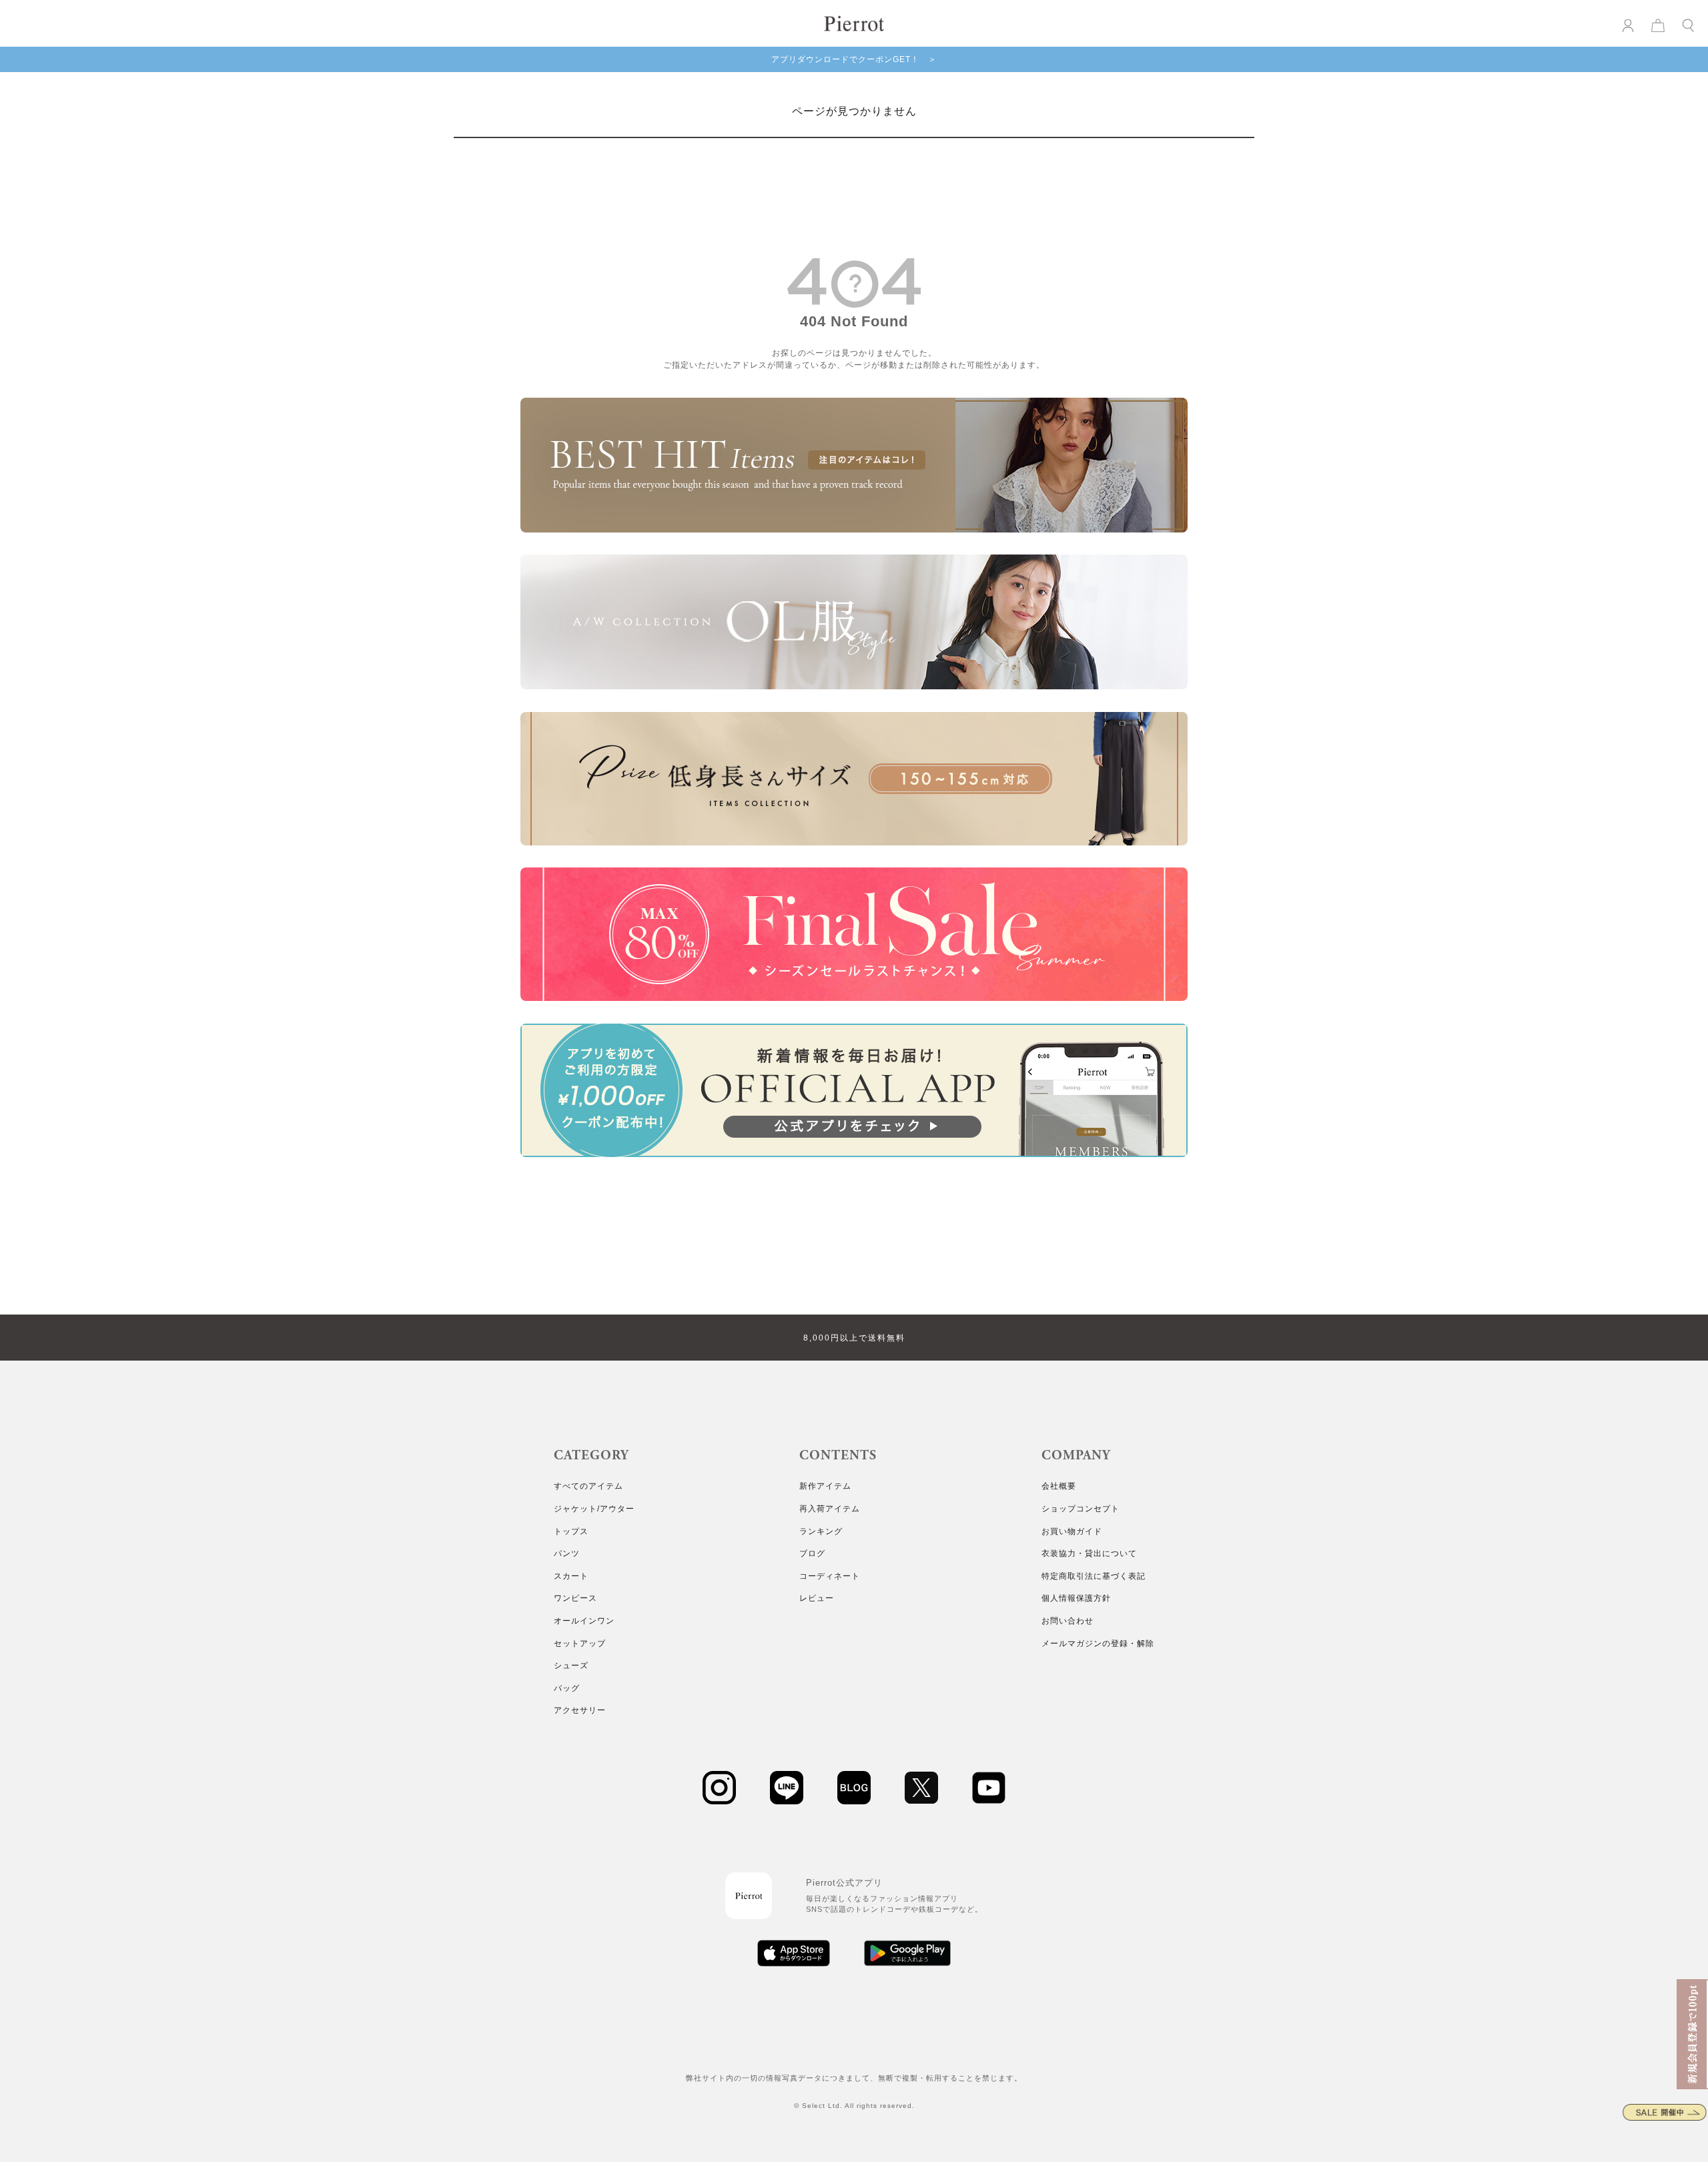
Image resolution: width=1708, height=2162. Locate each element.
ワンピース (575, 1598)
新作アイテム (825, 1486)
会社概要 (1059, 1486)
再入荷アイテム (830, 1509)
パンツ (567, 1553)
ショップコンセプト (1081, 1509)
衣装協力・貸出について (1089, 1553)
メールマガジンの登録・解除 (1098, 1644)
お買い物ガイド (1072, 1531)
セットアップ (580, 1644)
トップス (571, 1531)
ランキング (821, 1531)
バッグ (567, 1688)
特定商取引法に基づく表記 (1094, 1576)
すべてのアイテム (588, 1486)
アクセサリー (580, 1710)
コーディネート (830, 1576)
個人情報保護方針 (1076, 1598)
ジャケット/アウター (594, 1509)
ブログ (812, 1553)
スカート (571, 1576)
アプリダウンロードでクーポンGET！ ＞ (854, 59)
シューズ (571, 1666)
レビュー (817, 1598)
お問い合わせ (1067, 1621)
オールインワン (584, 1621)
